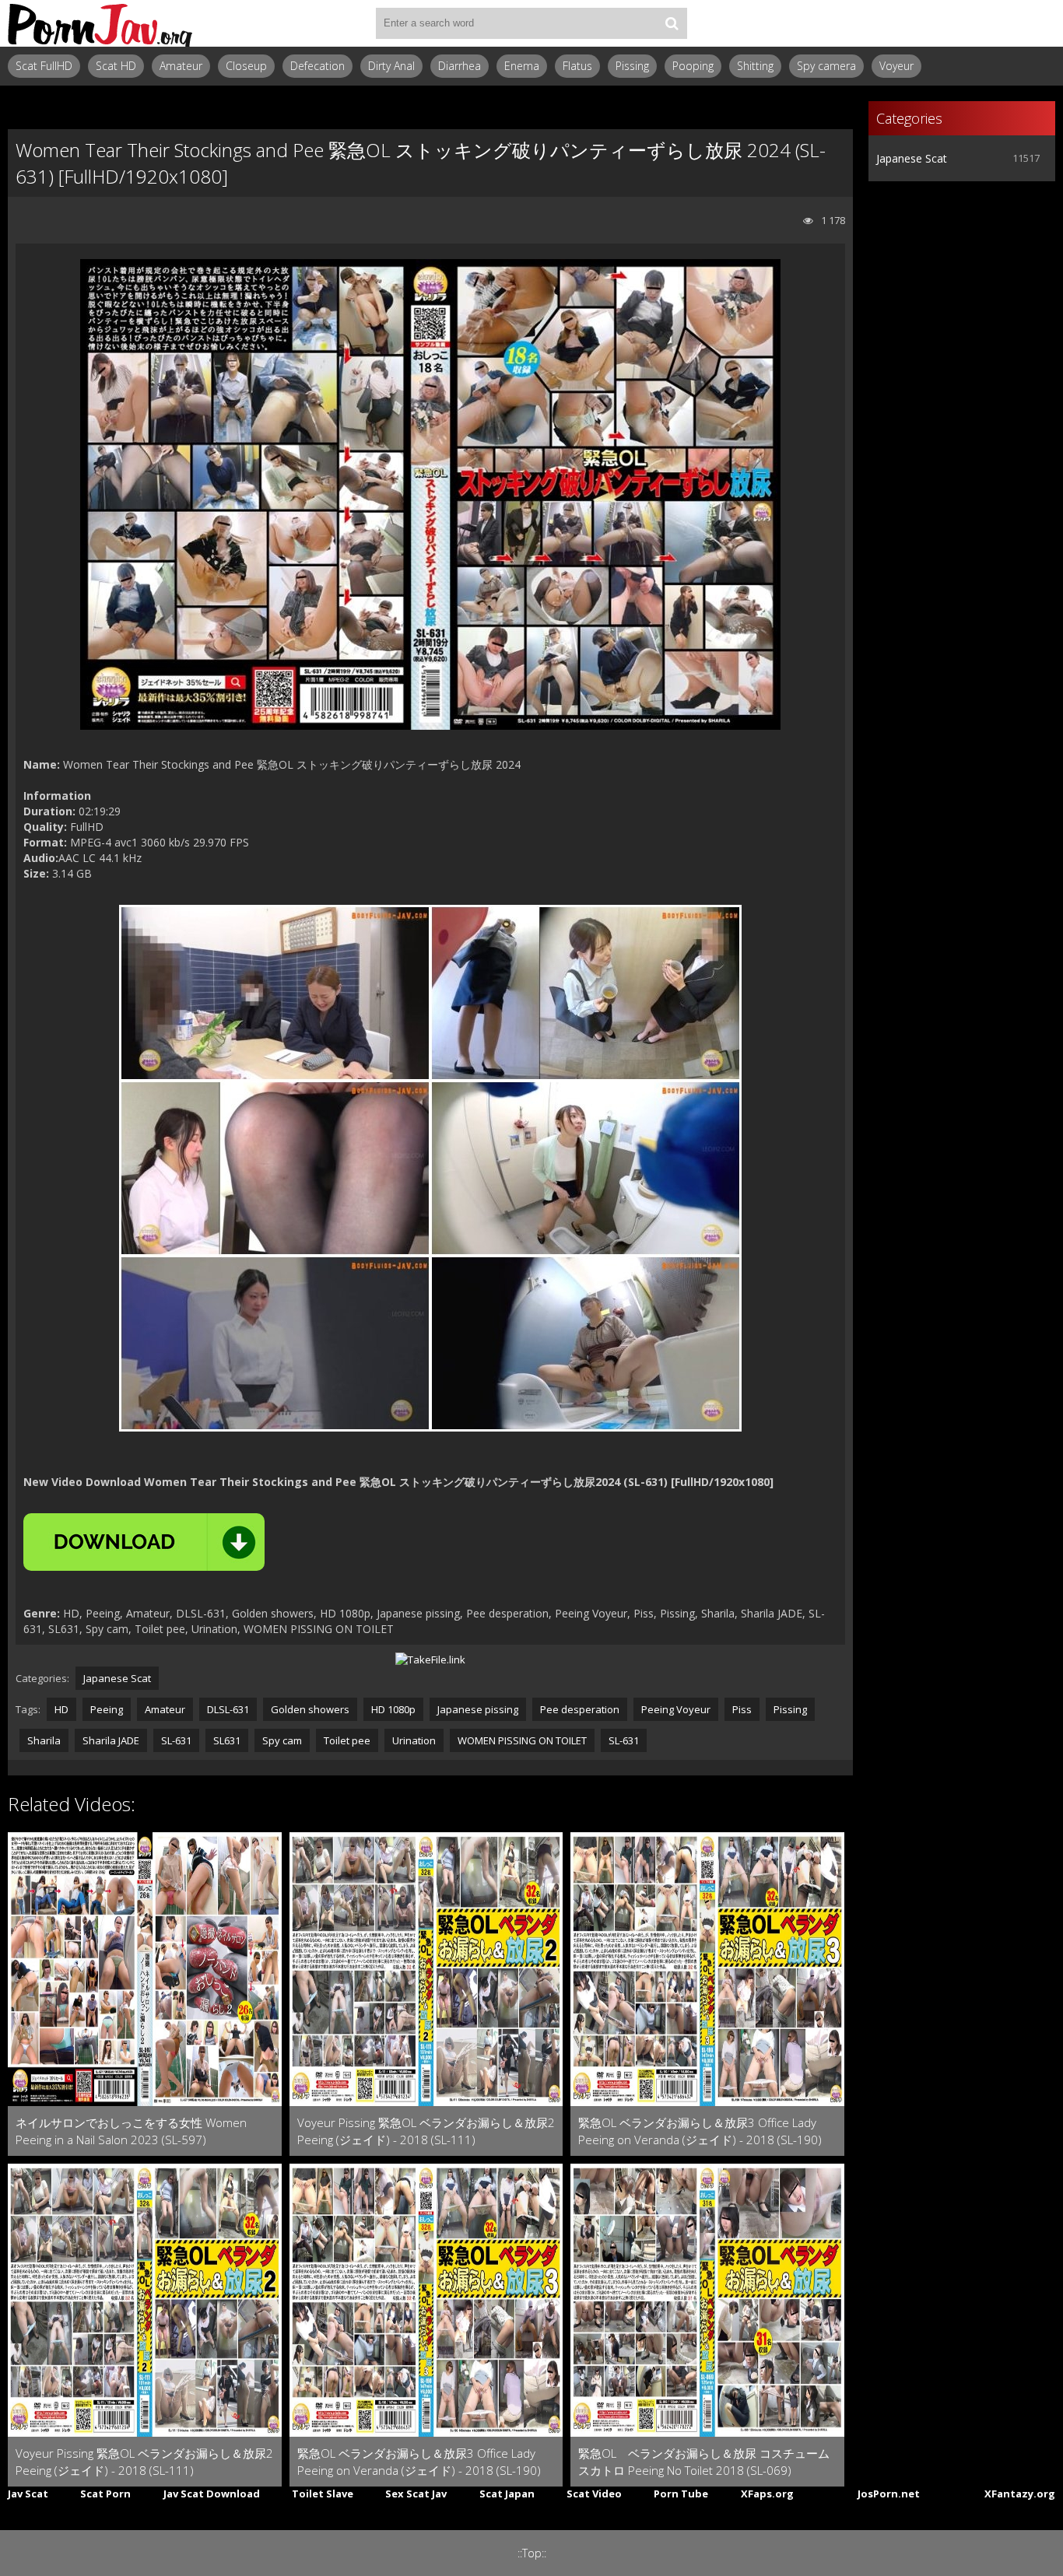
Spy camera (826, 66)
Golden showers (310, 1709)
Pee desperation (580, 1709)
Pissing (632, 66)
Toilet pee (347, 1740)
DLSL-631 (228, 1709)
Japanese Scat (117, 1678)
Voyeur (896, 66)
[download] (144, 1542)
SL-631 (176, 1740)
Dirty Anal (391, 66)
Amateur (181, 66)
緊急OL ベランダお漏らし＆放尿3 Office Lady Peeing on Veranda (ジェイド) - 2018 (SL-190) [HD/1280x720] (700, 2131)
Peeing (107, 1709)
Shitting (755, 66)
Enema (522, 66)
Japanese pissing (478, 1709)
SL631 (227, 1740)
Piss (742, 1709)
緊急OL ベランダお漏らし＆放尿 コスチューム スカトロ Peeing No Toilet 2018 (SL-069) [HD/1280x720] (704, 2462)
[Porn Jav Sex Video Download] (101, 23)
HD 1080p (393, 1709)
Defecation (317, 66)
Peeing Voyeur (676, 1709)
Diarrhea (460, 66)
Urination (414, 1740)
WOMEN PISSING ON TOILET (522, 1740)
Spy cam (282, 1740)
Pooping (693, 66)
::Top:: (532, 2553)
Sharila (44, 1740)
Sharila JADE (111, 1740)
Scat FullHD (44, 66)
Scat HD (116, 66)
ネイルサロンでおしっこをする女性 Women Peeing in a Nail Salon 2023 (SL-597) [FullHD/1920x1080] (131, 2131)
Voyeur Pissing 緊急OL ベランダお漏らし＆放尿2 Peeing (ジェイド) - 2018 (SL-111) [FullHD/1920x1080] (426, 2131)
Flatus (577, 66)
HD (61, 1709)
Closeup (246, 66)
